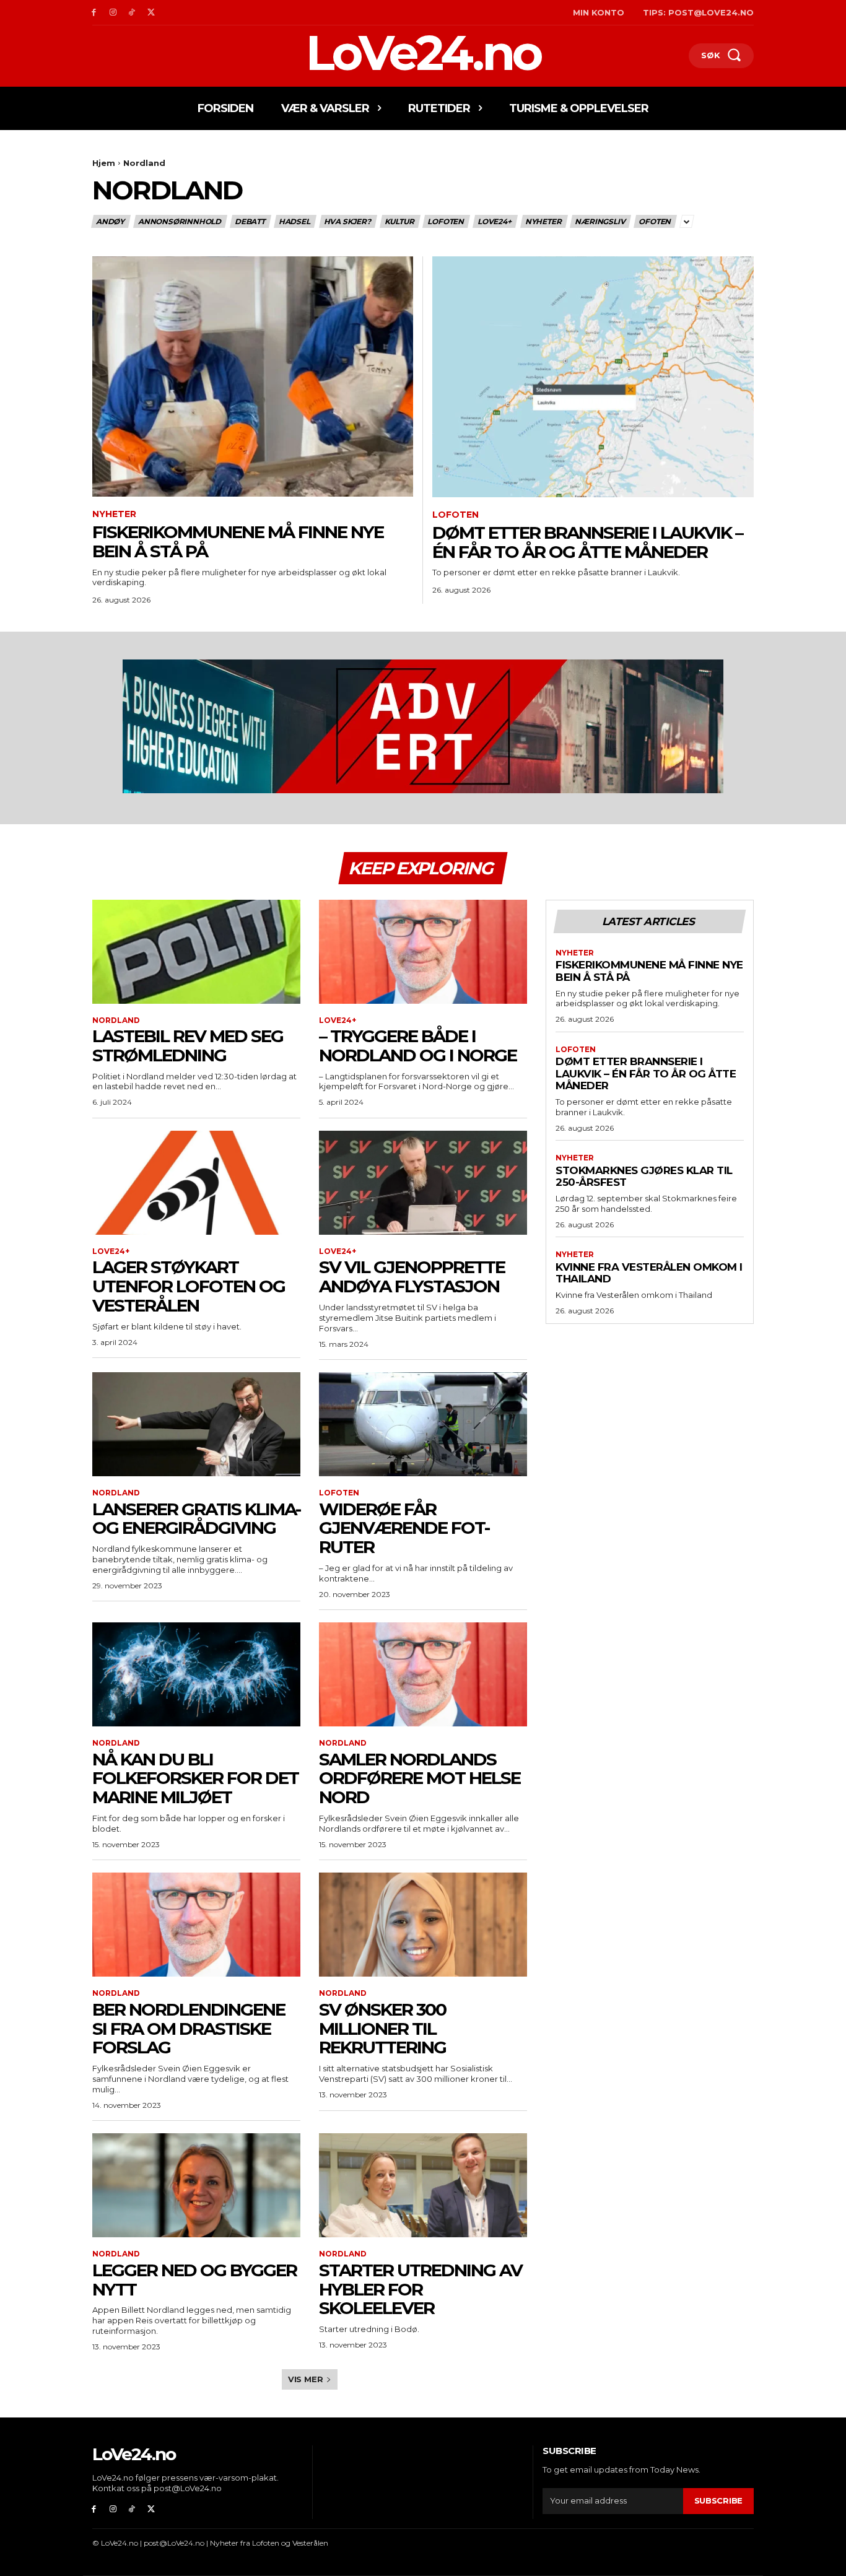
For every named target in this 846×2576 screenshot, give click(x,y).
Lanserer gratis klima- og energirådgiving (196, 1519)
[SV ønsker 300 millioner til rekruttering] (423, 1925)
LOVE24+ (495, 221)
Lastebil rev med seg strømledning (188, 1046)
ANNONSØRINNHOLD (180, 221)
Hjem (104, 163)
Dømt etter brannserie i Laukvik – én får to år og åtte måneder (587, 542)
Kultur (399, 221)
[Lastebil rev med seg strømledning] (196, 952)
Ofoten (655, 221)
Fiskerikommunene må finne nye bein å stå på (238, 542)
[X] (151, 13)
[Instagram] (113, 13)
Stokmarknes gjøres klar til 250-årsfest (644, 1177)
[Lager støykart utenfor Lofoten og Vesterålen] (196, 1183)
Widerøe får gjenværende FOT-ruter (404, 1528)
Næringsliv (600, 221)
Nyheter (543, 221)
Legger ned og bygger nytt (194, 2280)
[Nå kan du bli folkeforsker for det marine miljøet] (196, 1674)
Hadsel (294, 221)
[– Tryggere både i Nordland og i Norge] (423, 952)
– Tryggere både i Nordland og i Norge (418, 1046)
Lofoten (446, 221)
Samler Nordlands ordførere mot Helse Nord (420, 1778)
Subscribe (718, 2500)
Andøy (110, 221)
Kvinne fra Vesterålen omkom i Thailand (649, 1273)
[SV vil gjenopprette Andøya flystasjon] (423, 1183)
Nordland (116, 1020)
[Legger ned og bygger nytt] (196, 2185)
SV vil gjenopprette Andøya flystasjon (412, 1277)
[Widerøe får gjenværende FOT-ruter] (423, 1424)
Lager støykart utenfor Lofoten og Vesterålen (189, 1286)
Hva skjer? (347, 221)
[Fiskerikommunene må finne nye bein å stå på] (253, 377)
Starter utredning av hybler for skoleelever (421, 2289)
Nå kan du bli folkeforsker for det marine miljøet (195, 1778)
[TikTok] (132, 13)
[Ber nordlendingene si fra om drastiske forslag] (196, 1925)
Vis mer (306, 2379)
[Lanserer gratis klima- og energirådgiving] (196, 1424)
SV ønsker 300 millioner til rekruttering (382, 2029)
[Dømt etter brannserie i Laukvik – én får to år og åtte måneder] (593, 377)
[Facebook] (94, 13)
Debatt (250, 221)
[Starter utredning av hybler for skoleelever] (423, 2185)
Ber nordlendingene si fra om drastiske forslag (189, 2029)
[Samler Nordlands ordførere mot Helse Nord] (423, 1674)
